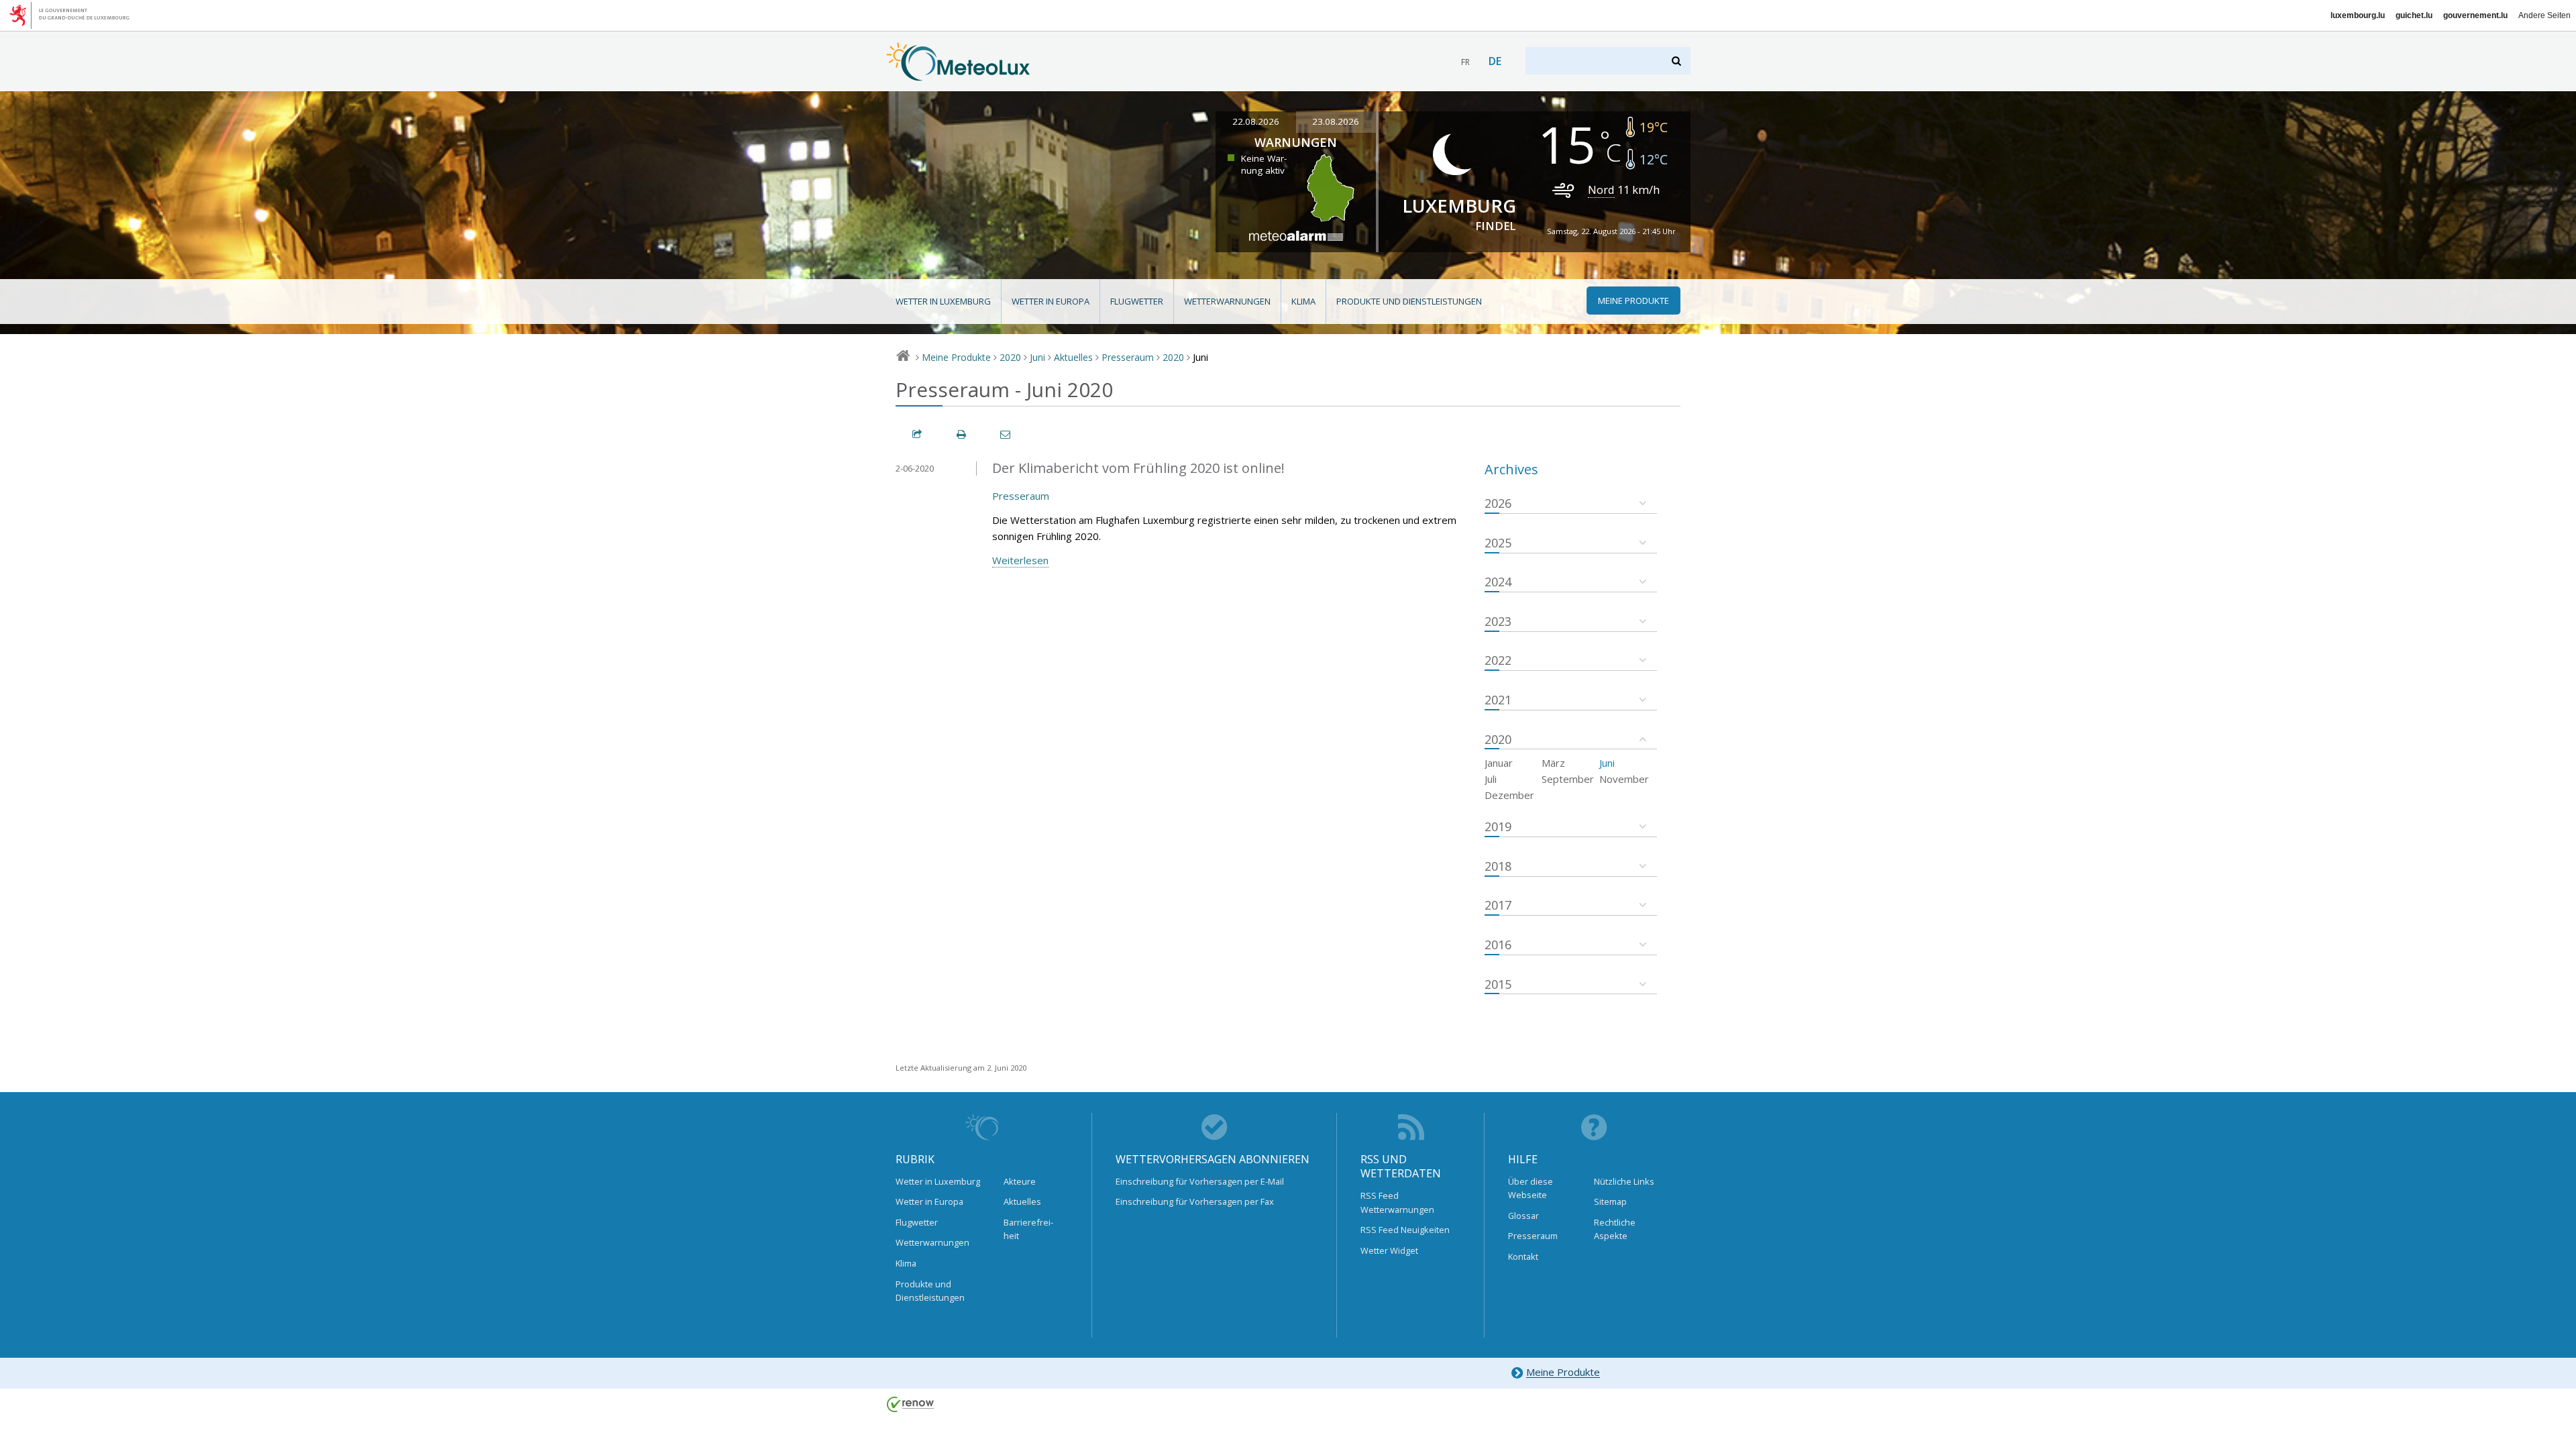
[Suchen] (1677, 61)
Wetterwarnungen (1227, 301)
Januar (1499, 763)
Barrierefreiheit (1028, 1229)
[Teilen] (918, 434)
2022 (1498, 660)
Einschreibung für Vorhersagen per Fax (1195, 1201)
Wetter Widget (1389, 1250)
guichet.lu (2414, 15)
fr (1465, 62)
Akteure (1020, 1181)
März (1553, 763)
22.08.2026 (1256, 121)
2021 (1498, 700)
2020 (1010, 357)
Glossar (1523, 1216)
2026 (1498, 503)
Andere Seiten (2544, 15)
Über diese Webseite (1531, 1188)
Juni (1037, 357)
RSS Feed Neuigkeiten (1405, 1230)
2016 (1498, 945)
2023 (1498, 621)
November (1624, 779)
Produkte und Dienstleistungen (1409, 301)
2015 (1498, 984)
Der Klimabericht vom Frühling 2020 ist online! (1138, 468)
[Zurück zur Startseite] (958, 74)
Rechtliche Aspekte (1615, 1229)
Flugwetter (1137, 301)
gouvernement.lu (2475, 15)
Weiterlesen (1020, 560)
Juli (1491, 779)
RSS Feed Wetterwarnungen (1397, 1202)
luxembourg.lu (2358, 15)
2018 (1498, 866)
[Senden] (1006, 434)
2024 (1498, 582)
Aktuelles (1073, 357)
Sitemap (1610, 1201)
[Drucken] (962, 434)
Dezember (1509, 795)
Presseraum (1128, 357)
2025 (1498, 543)
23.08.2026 (1336, 121)
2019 (1498, 826)
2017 (1498, 905)
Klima (1303, 301)
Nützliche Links (1624, 1181)
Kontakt (1523, 1256)
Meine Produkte (956, 357)
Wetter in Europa (1051, 301)
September (1568, 779)
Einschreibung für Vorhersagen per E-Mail (1200, 1181)
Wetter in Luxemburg (943, 301)
